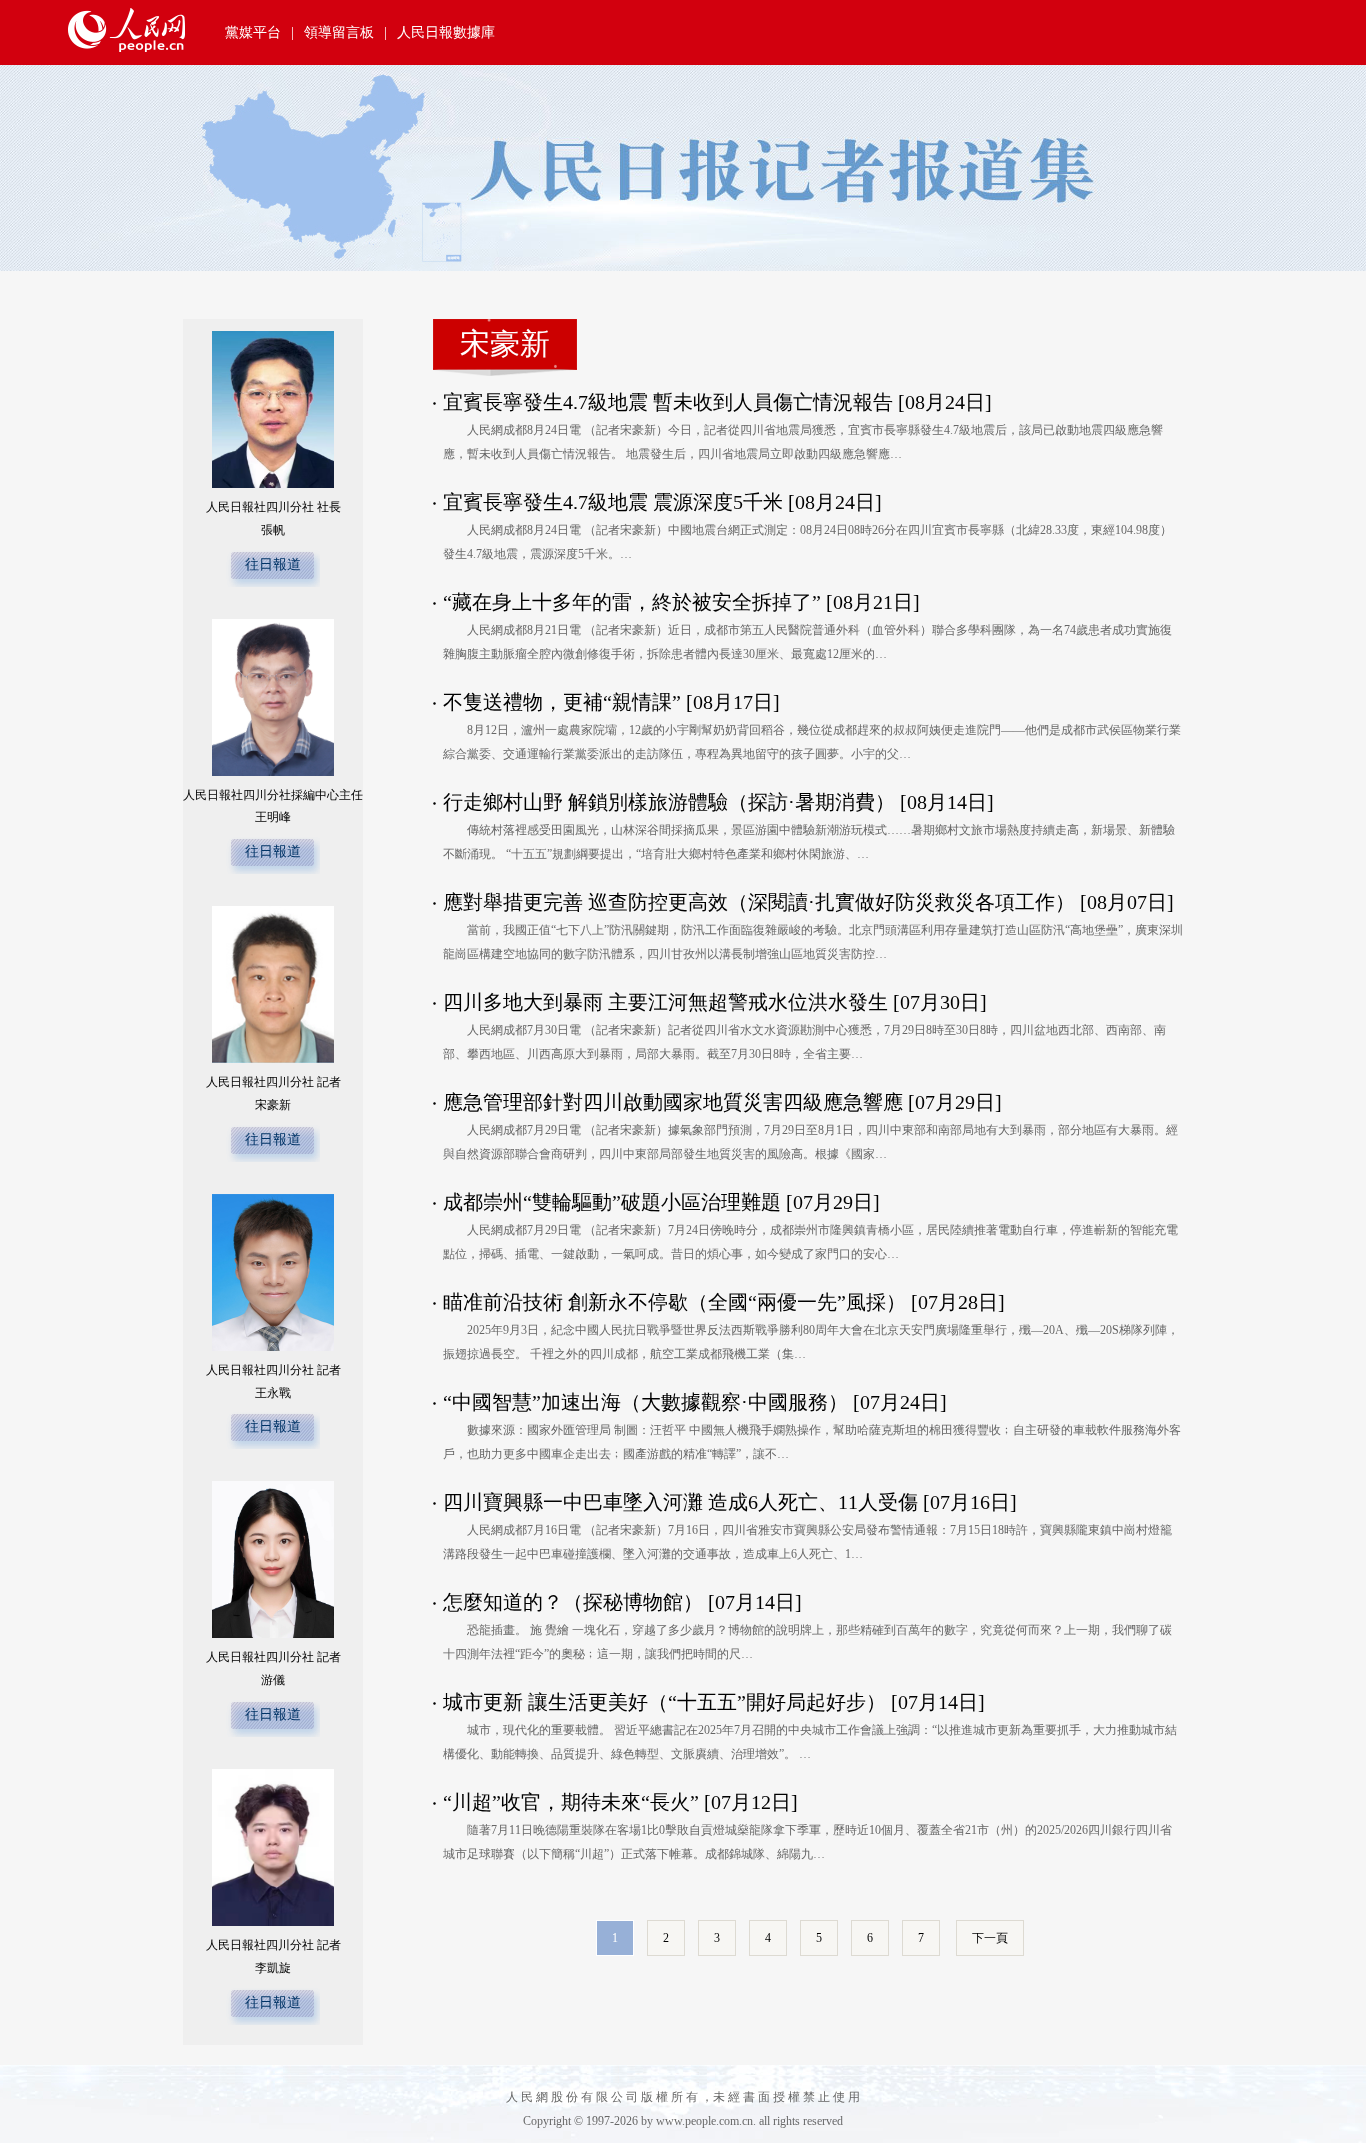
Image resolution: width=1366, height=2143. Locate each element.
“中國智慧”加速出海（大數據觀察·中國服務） (648, 1402)
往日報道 (273, 564)
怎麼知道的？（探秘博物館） (575, 1602)
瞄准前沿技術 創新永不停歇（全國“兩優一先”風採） (677, 1302)
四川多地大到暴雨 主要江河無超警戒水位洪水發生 (665, 1002)
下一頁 (990, 1938)
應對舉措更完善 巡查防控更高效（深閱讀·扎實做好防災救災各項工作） (761, 902)
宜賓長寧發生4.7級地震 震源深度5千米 (613, 502)
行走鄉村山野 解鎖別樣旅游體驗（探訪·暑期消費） (671, 802)
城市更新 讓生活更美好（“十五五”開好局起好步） (667, 1702)
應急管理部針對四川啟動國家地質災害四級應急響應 (673, 1102)
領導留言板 (339, 32)
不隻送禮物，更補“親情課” (562, 702)
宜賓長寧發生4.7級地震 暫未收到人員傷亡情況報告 (668, 402)
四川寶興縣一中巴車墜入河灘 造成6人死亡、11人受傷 (680, 1502)
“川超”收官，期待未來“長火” (571, 1802)
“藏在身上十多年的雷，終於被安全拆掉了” (632, 602)
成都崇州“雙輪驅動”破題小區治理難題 (612, 1202)
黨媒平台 (253, 32)
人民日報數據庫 (446, 32)
